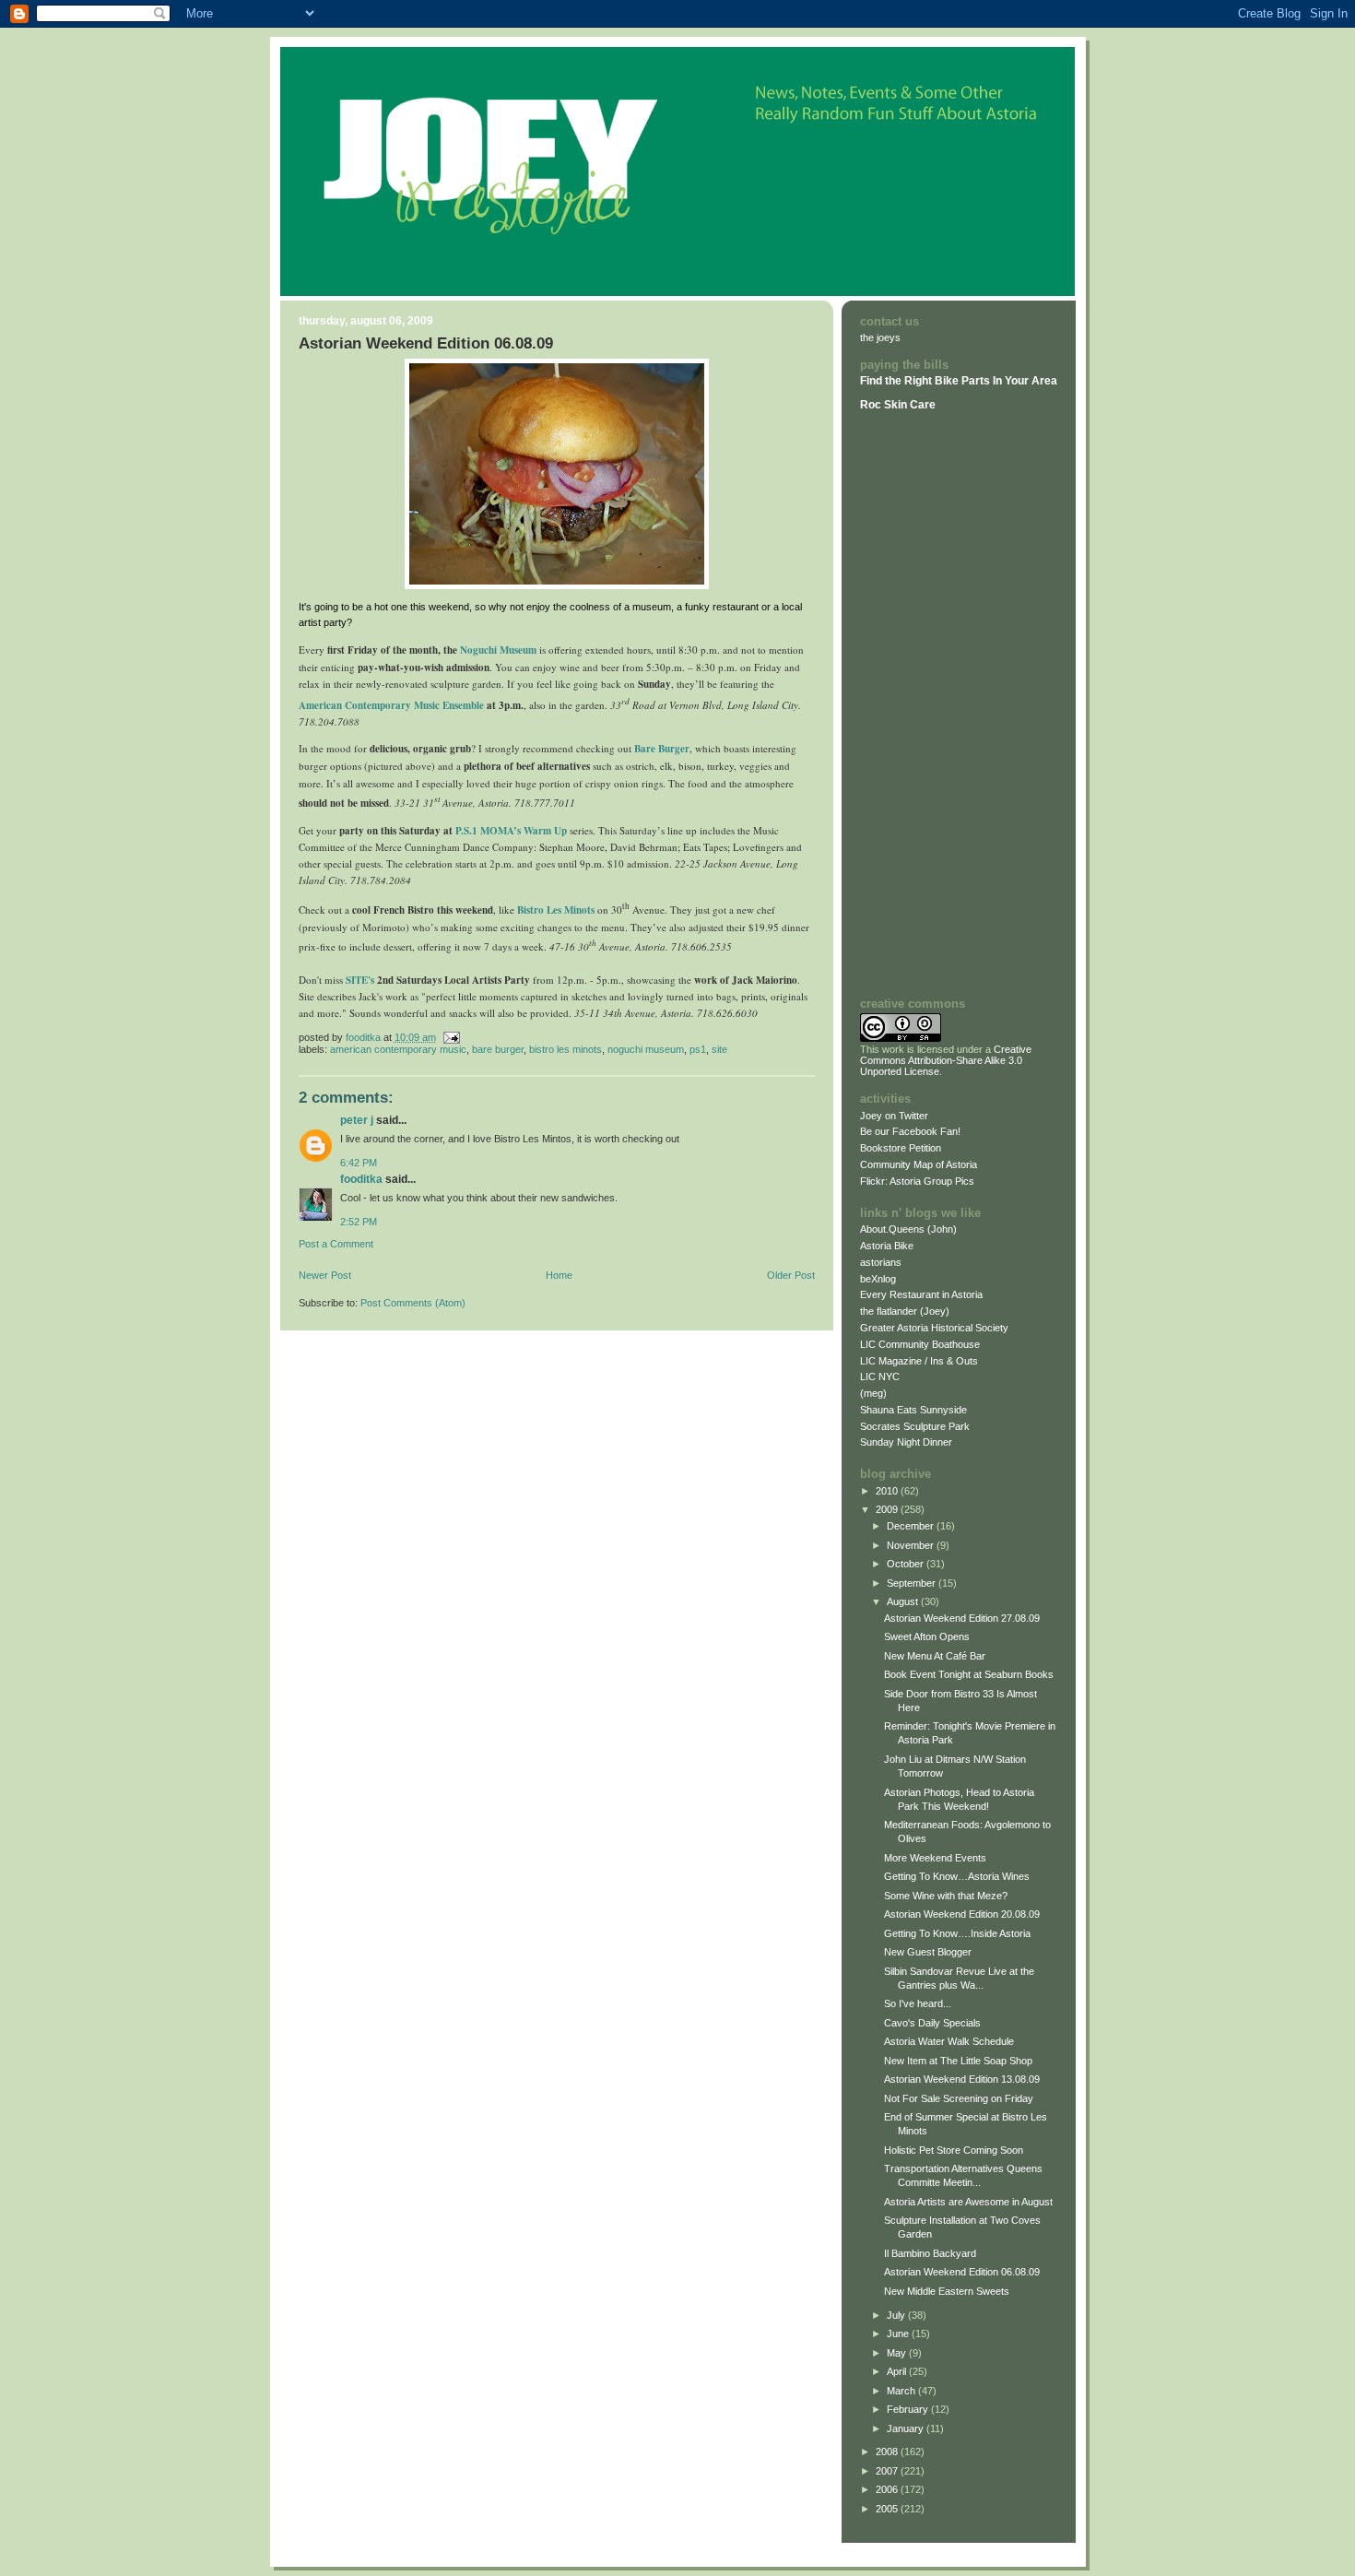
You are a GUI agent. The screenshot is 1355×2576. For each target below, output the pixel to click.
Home (559, 1275)
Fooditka (361, 1179)
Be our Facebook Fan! (910, 1131)
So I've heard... (918, 2003)
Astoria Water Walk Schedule (949, 2041)
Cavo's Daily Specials (932, 2023)
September (913, 1583)
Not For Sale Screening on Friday (959, 2098)
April (898, 2371)
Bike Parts (964, 381)
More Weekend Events (935, 1858)
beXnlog (878, 1279)
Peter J (357, 1120)
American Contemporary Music (398, 1049)
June (899, 2334)
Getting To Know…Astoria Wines (957, 1876)
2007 (888, 2471)
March (902, 2391)
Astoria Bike (887, 1246)
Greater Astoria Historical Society (934, 1328)
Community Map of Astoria (919, 1164)
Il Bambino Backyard (930, 2253)
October (907, 1564)
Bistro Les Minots (556, 910)
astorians (881, 1262)
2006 (888, 2489)
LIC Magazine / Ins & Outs (919, 1361)
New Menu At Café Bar (935, 1656)
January (907, 2428)
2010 (888, 1491)
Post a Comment (336, 1244)
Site (719, 1049)
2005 (888, 2509)
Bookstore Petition (901, 1148)
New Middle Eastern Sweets (947, 2291)
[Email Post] (451, 1037)
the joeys (880, 337)
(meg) (873, 1393)
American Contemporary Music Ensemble (391, 705)
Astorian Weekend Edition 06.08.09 (962, 2272)
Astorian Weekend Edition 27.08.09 (962, 1618)
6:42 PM (359, 1163)
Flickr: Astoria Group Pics (917, 1181)
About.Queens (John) (908, 1229)
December (912, 1526)
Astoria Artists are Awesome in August (968, 2202)
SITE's (360, 980)
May (898, 2353)
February (909, 2409)
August (904, 1601)
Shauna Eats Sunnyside (913, 1410)
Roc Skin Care (898, 405)
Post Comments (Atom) (413, 1303)
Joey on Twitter (894, 1116)
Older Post (791, 1275)
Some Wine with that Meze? (946, 1896)
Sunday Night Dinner (906, 1442)
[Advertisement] (915, 703)
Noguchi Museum (646, 1049)
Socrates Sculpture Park (915, 1426)
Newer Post (325, 1275)
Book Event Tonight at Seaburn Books (969, 1674)
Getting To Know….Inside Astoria (957, 1933)
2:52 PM (359, 1222)
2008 (888, 2452)
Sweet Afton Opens (927, 1637)
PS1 (698, 1049)
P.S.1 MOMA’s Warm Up (511, 831)
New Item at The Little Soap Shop (958, 2061)
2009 (888, 1509)
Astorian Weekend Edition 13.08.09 (962, 2079)
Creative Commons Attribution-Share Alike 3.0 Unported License (946, 1060)
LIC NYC (880, 1377)
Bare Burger (662, 749)
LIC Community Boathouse (920, 1344)
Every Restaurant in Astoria (921, 1294)
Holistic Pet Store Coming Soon (954, 2150)
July (897, 2315)
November (912, 1545)
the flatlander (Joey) (905, 1311)
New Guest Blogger (928, 1952)
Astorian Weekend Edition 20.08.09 (962, 1914)
